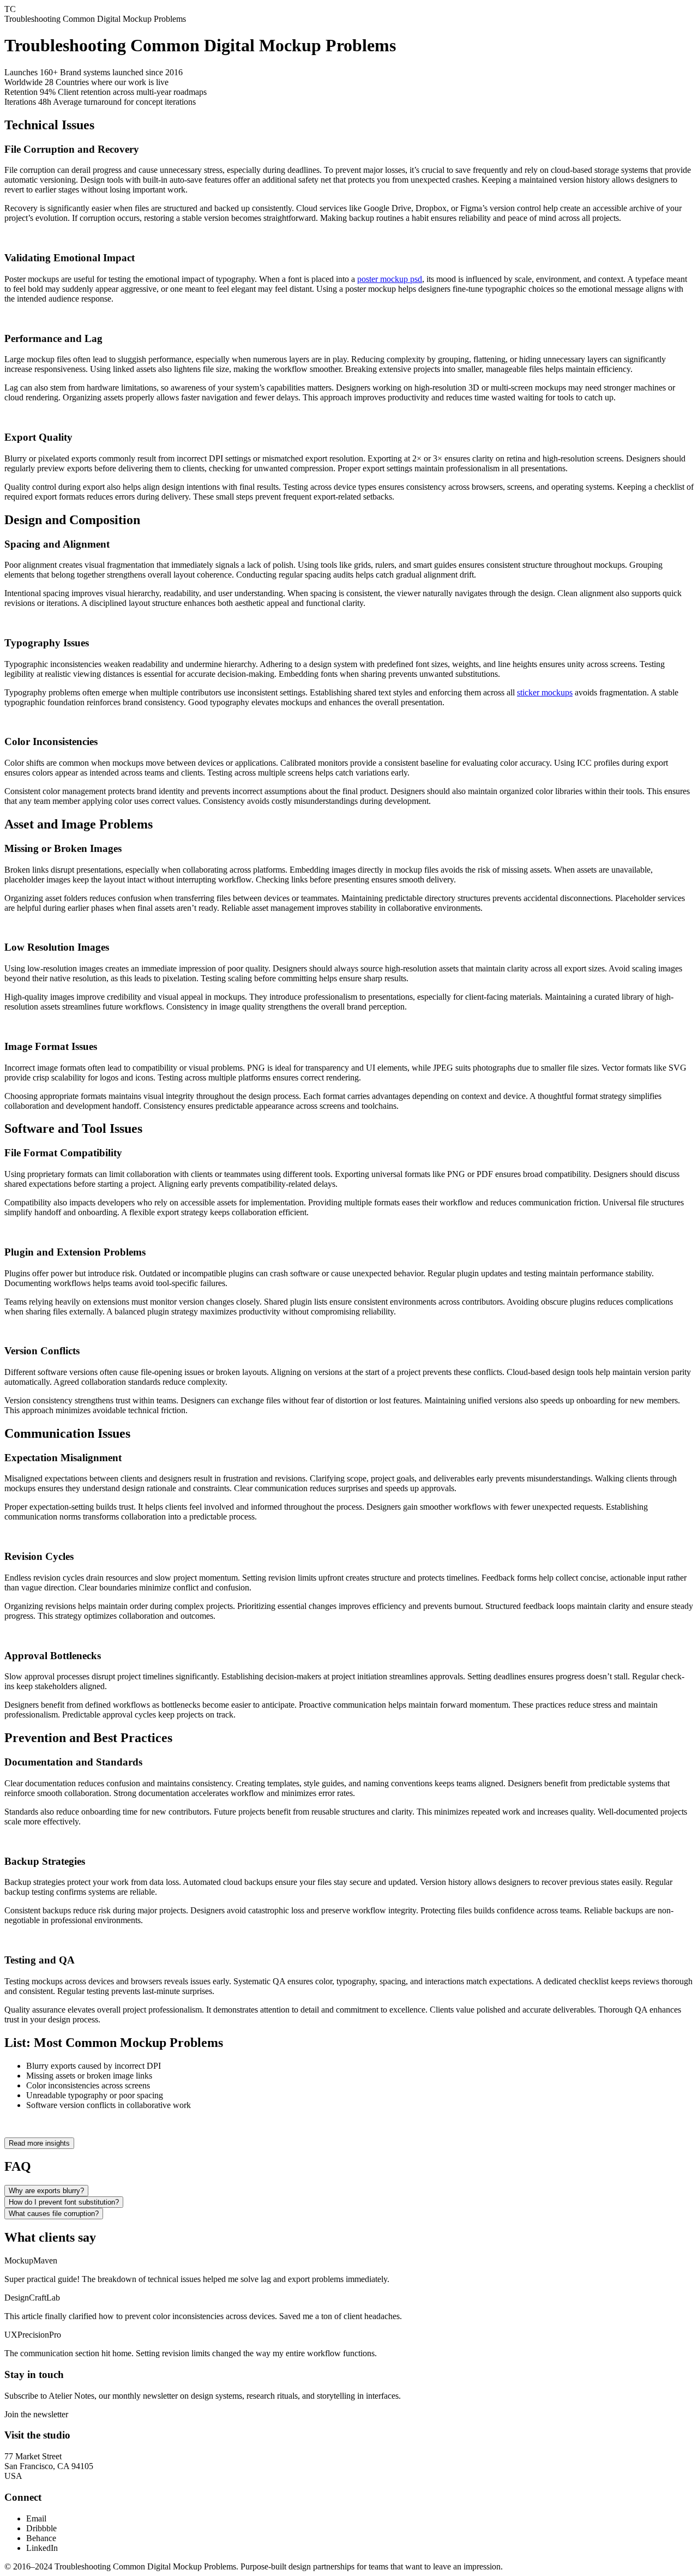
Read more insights (39, 2143)
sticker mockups (545, 692)
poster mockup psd (390, 279)
